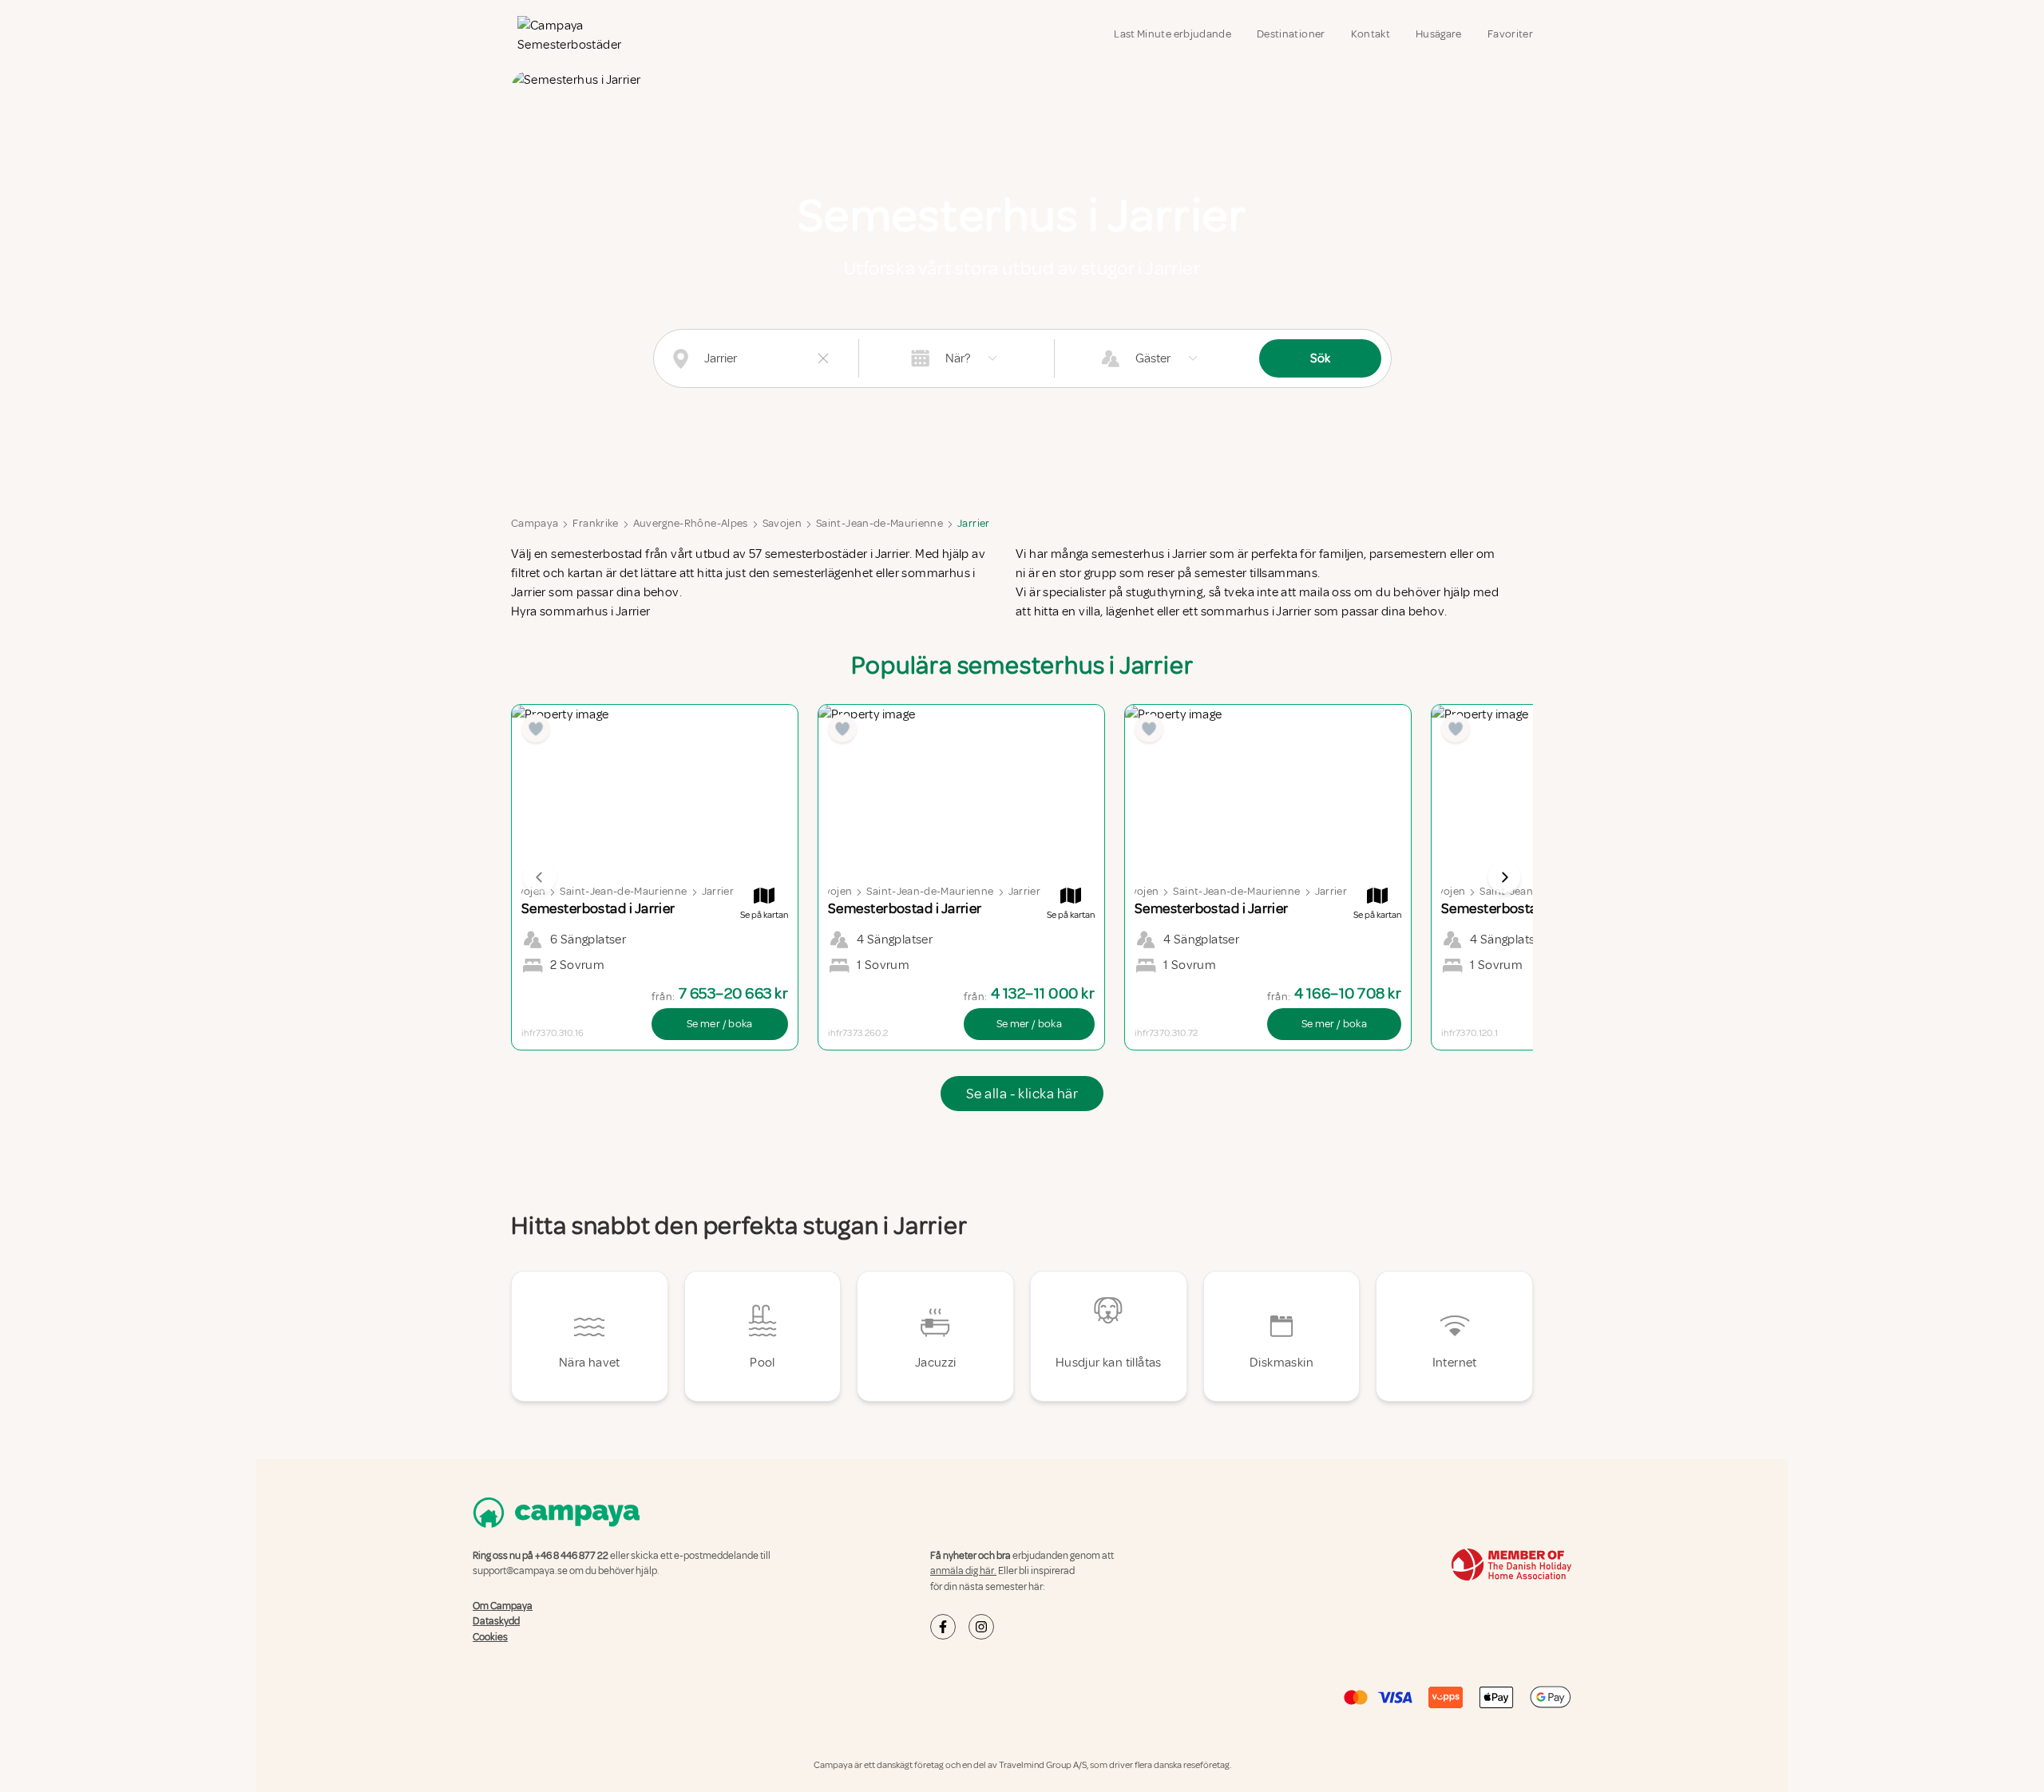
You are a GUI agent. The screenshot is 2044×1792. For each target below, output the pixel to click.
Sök (1320, 358)
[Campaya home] (578, 35)
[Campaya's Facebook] (943, 1627)
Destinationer (1291, 34)
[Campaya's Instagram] (981, 1627)
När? (958, 358)
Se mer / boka (720, 1024)
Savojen (782, 523)
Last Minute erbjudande (1173, 34)
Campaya (535, 523)
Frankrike (595, 523)
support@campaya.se (520, 1571)
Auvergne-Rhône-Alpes (691, 523)
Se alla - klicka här (1022, 1094)
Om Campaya (503, 1606)
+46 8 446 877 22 (572, 1556)
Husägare (1439, 34)
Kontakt (1371, 34)
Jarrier (973, 523)
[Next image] (1504, 877)
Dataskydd (496, 1621)
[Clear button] (823, 358)
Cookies (490, 1637)
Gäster (1153, 358)
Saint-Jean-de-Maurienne (879, 523)
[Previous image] (540, 877)
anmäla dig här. (963, 1571)
